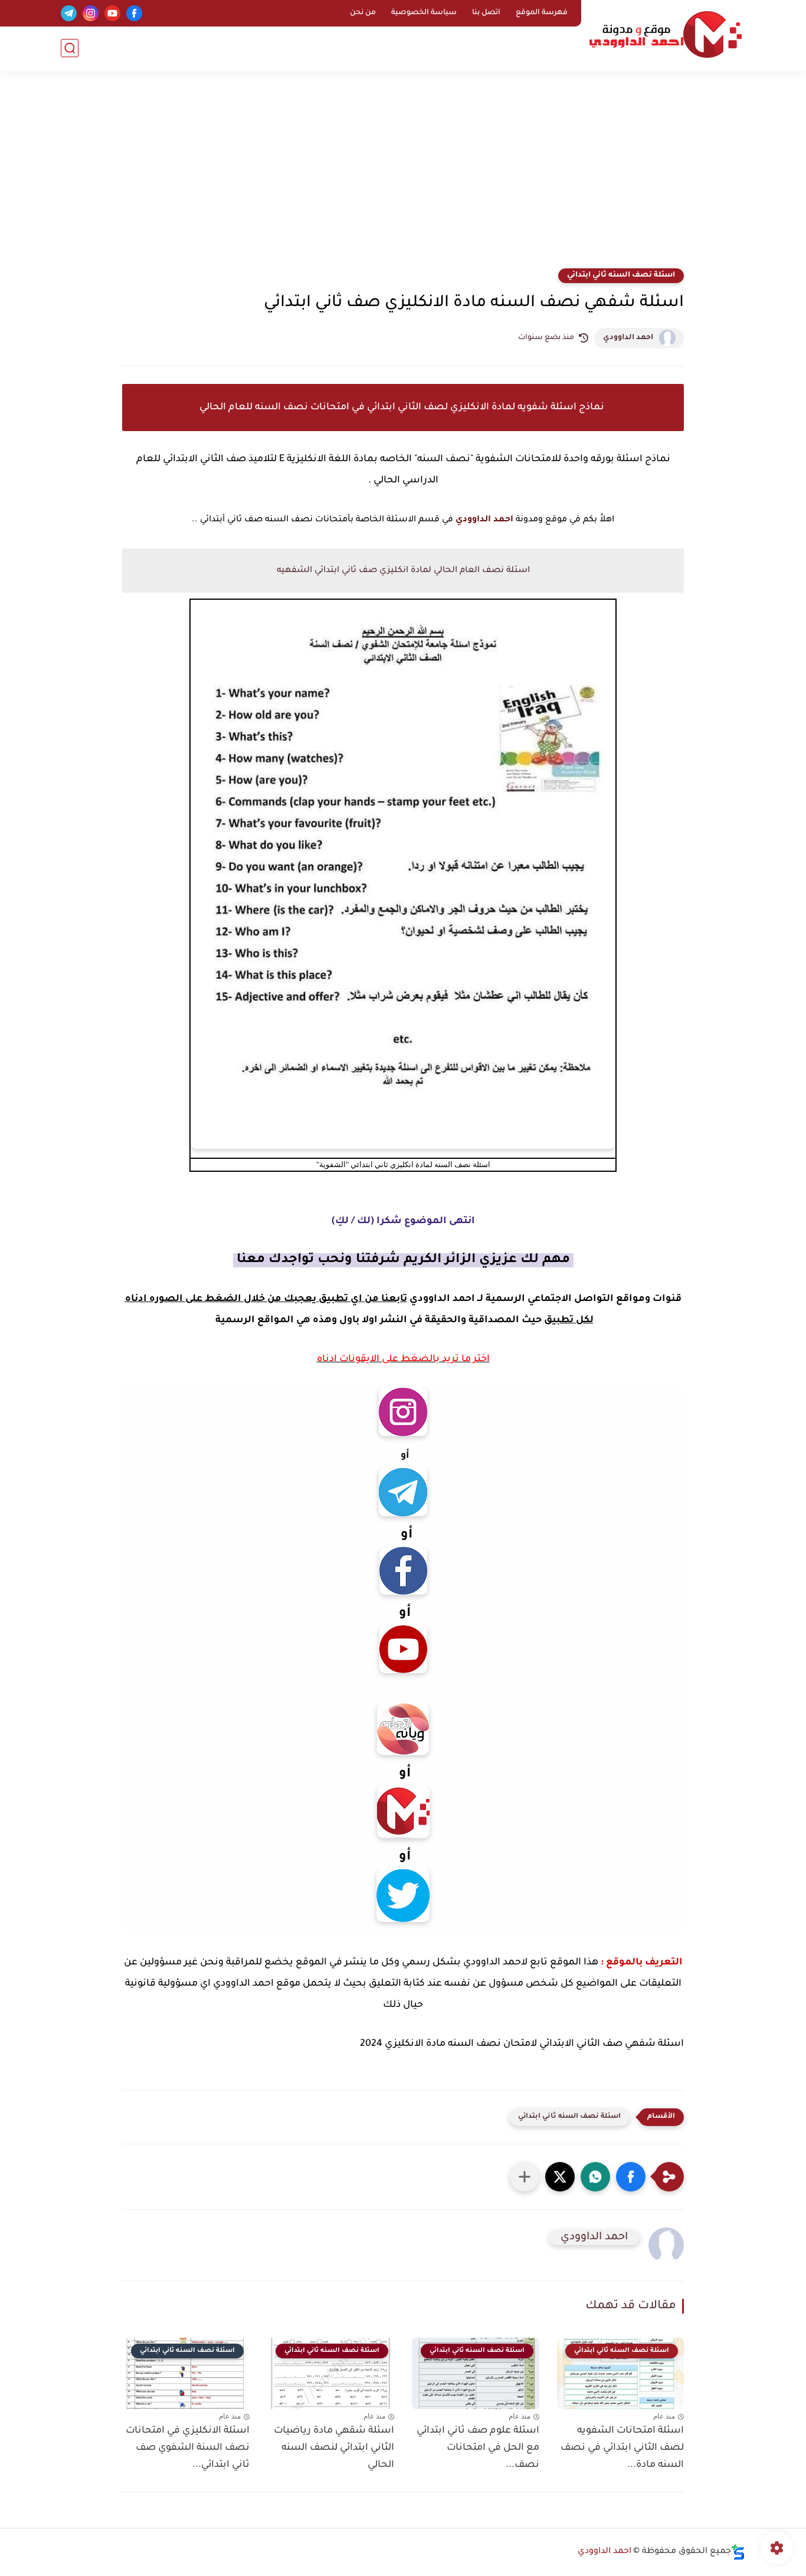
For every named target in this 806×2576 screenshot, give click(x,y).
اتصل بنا (486, 13)
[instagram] (91, 13)
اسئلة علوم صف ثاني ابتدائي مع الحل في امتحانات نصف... (478, 2448)
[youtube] (112, 13)
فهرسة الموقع (542, 13)
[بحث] (70, 48)
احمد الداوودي (628, 338)
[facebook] (134, 13)
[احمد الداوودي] (666, 34)
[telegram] (69, 13)
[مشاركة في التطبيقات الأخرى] (525, 2177)
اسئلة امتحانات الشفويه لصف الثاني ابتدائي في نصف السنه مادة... (622, 2448)
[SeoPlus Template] (738, 2552)
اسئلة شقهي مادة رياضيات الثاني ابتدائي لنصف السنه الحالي (334, 2448)
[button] (631, 2177)
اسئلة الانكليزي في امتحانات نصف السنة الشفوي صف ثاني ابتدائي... (188, 2448)
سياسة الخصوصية (424, 13)
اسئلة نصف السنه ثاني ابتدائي (621, 275)
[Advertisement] (403, 177)
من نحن (363, 13)
